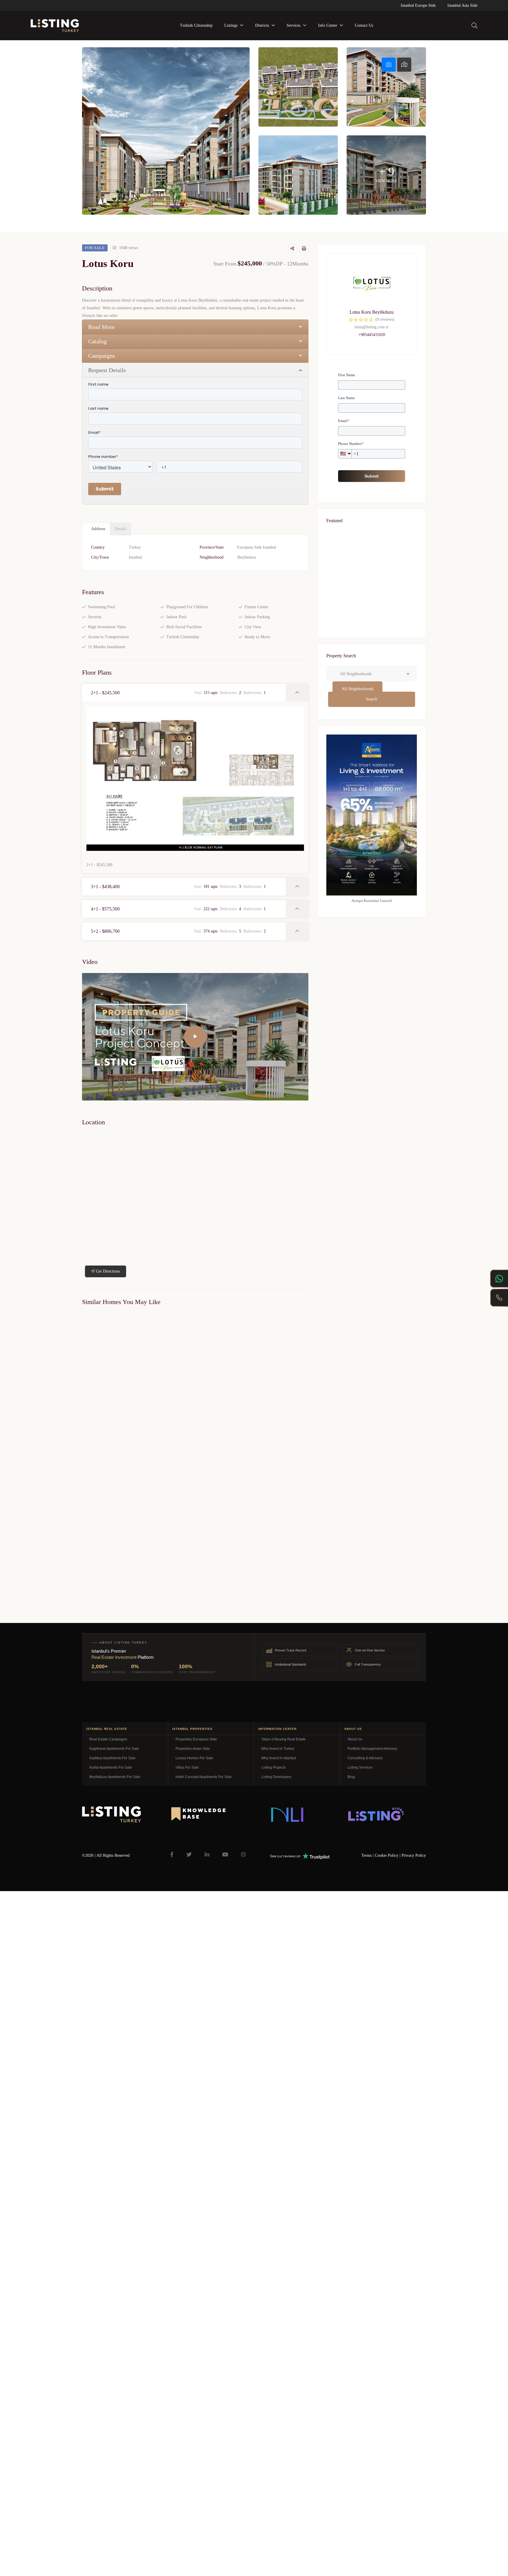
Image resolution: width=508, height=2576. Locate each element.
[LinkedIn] (207, 1854)
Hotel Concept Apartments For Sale (204, 1777)
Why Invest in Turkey (278, 1749)
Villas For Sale (187, 1767)
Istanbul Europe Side (418, 5)
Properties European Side (196, 1739)
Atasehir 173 (344, 634)
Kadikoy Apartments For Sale (112, 1758)
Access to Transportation (108, 637)
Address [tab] (98, 529)
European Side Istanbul (257, 547)
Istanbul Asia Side (462, 5)
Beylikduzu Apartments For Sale (115, 1777)
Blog (351, 1777)
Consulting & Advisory (365, 1758)
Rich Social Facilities (184, 627)
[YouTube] (225, 1854)
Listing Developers (276, 1777)
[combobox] (357, 689)
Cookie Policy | (388, 1855)
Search (372, 699)
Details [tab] (120, 529)
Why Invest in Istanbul (279, 1758)
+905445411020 (372, 335)
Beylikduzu (247, 557)
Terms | (368, 1855)
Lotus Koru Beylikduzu (372, 312)
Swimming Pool (101, 607)
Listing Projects (274, 1767)
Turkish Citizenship (183, 637)
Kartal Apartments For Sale (111, 1767)
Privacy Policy (414, 1855)
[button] (184, 693)
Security (95, 617)
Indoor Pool (176, 617)
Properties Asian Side (193, 1749)
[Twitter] (189, 1854)
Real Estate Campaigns (108, 1739)
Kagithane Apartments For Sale (114, 1749)
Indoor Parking (257, 617)
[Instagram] (243, 1854)
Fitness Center (256, 607)
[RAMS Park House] (372, 561)
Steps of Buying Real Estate (284, 1739)
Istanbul (135, 557)
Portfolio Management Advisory (372, 1749)
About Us (355, 1739)
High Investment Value (107, 627)
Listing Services (360, 1767)
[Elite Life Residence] (136, 1372)
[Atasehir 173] (372, 621)
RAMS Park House (350, 574)
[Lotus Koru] (372, 283)
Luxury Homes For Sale (194, 1758)
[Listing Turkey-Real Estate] (55, 26)
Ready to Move (257, 637)
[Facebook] (172, 1854)
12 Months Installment (107, 647)
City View (253, 627)
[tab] (389, 65)
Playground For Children (187, 607)
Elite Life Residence (96, 1438)
